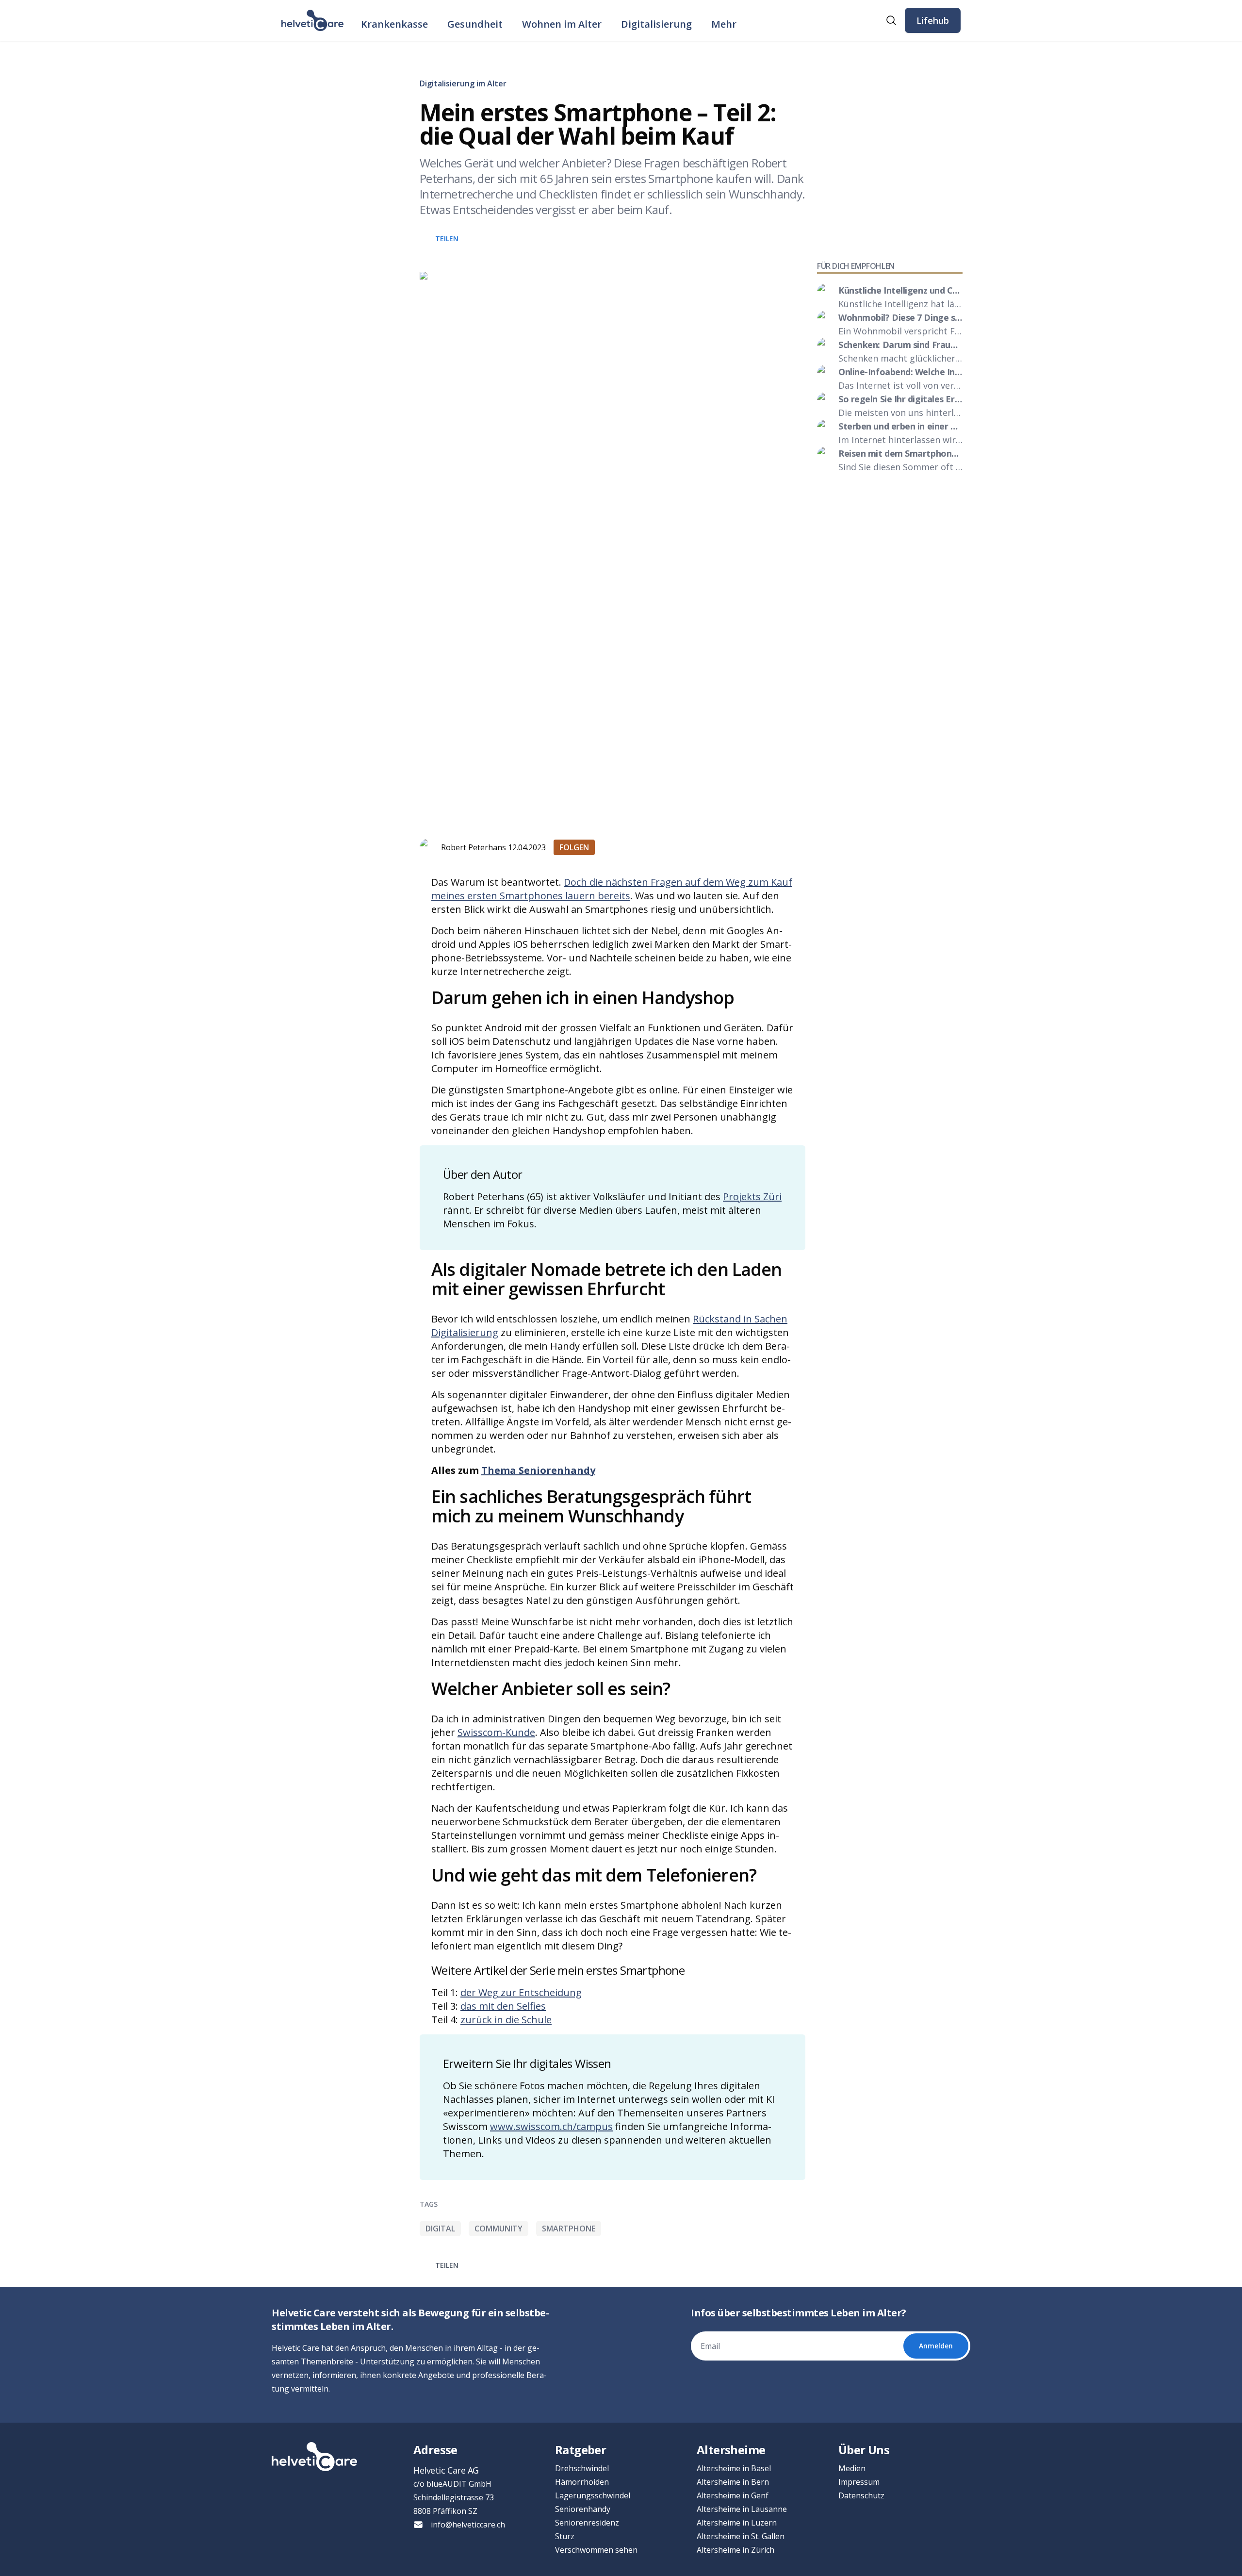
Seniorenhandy (583, 2509)
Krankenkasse (394, 24)
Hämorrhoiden (582, 2482)
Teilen (447, 239)
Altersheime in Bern (733, 2482)
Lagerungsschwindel (593, 2495)
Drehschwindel (582, 2468)
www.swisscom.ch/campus (551, 2126)
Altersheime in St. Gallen (741, 2536)
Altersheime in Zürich (735, 2550)
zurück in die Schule (506, 2020)
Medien (852, 2468)
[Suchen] (891, 20)
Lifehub (933, 20)
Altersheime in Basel (734, 2468)
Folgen (574, 847)
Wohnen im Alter (562, 24)
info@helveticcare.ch (468, 2525)
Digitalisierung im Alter (463, 83)
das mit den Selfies (503, 2006)
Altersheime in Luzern (737, 2523)
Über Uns (864, 2450)
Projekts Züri (752, 1197)
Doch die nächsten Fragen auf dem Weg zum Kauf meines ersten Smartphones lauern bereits (612, 889)
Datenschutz (861, 2495)
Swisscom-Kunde (496, 1732)
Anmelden (936, 2346)
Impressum (859, 2482)
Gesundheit (475, 24)
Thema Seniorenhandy (538, 1470)
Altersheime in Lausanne (742, 2509)
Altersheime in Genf (733, 2495)
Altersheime (731, 2450)
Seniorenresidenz (587, 2523)
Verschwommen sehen (596, 2550)
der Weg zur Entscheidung (521, 1992)
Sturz (565, 2536)
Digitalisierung (656, 24)
